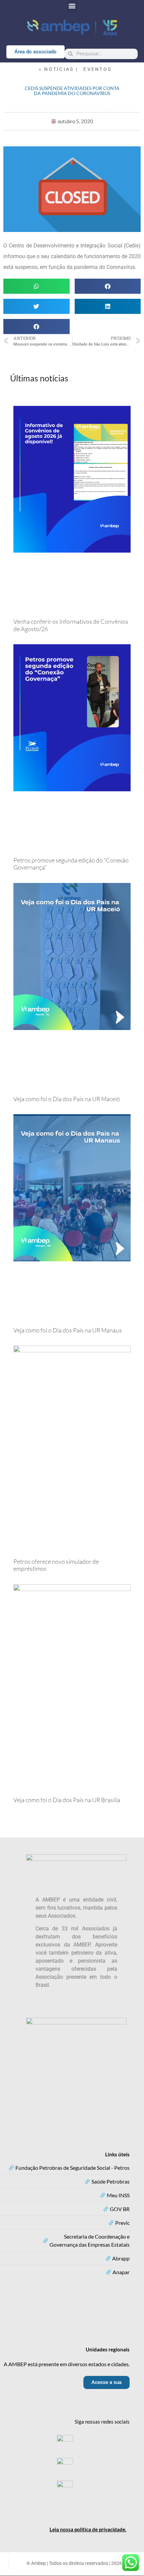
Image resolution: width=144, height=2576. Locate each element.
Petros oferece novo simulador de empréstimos (56, 1565)
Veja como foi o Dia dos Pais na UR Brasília (67, 1800)
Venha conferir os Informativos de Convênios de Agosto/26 (71, 625)
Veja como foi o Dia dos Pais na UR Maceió (67, 1099)
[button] (72, 6)
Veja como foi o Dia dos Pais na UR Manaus (68, 1330)
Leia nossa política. (88, 2529)
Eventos (97, 69)
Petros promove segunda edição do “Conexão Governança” (71, 864)
